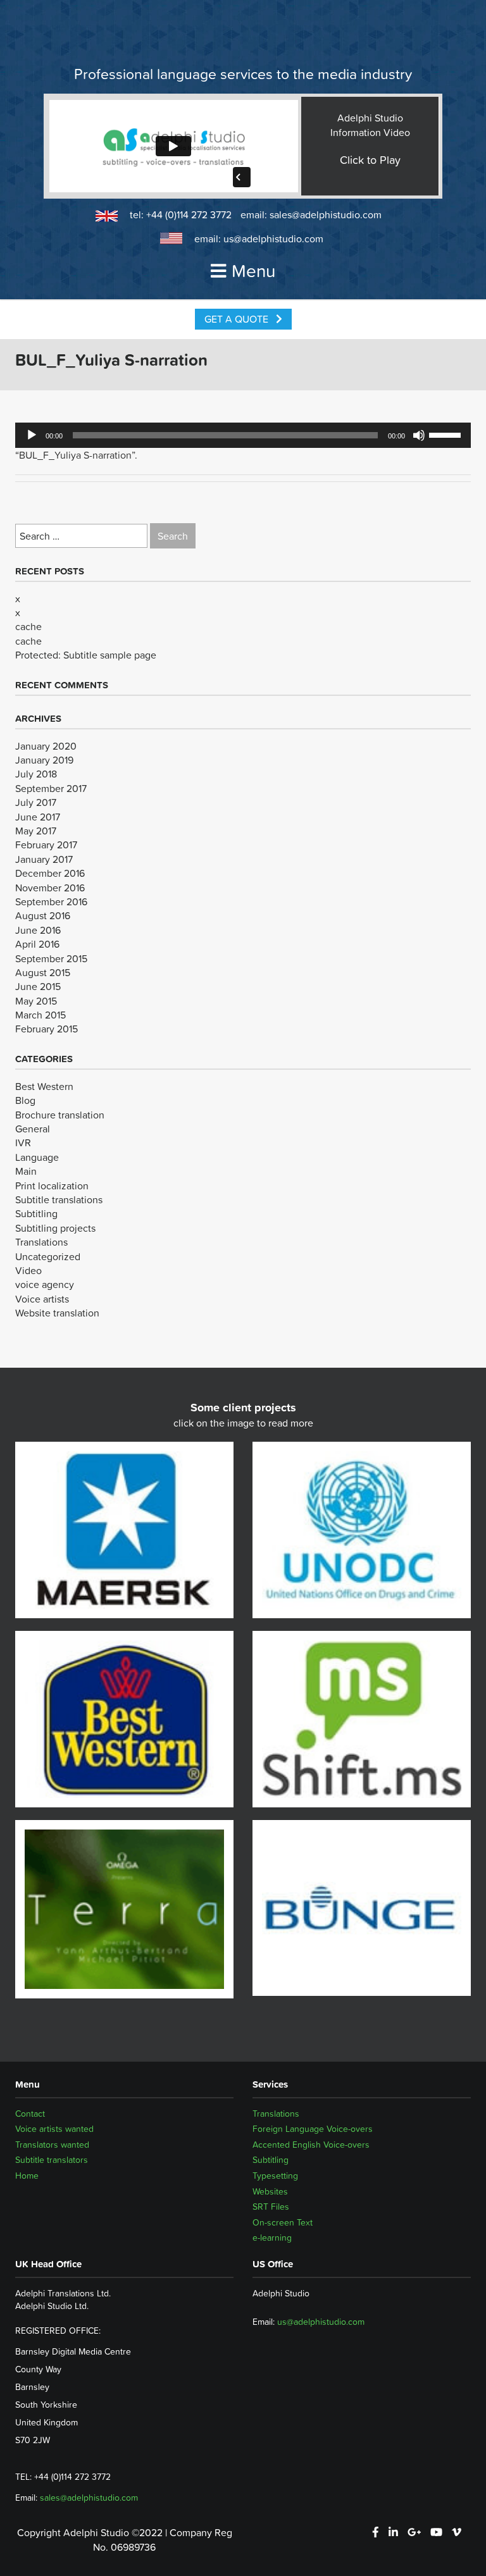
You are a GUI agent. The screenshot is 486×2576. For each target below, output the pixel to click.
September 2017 (51, 788)
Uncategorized (48, 1256)
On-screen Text (283, 2222)
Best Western (44, 1086)
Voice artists (42, 1299)
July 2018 (36, 774)
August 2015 (43, 972)
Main (26, 1171)
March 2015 (40, 1015)
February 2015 (47, 1029)
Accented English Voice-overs (311, 2145)
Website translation (57, 1313)
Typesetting (275, 2176)
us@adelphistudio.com (273, 238)
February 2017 (46, 845)
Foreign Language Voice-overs (313, 2129)
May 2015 (36, 1001)
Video (28, 1270)
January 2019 (44, 760)
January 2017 (44, 859)
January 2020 (46, 746)
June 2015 (38, 986)
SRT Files (271, 2207)
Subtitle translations (59, 1199)
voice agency (45, 1284)
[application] (243, 435)
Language (37, 1157)
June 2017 (38, 817)
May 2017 (36, 831)
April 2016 (37, 944)
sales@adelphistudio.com (326, 214)
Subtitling (36, 1213)
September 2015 (51, 958)
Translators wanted (52, 2145)
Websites (270, 2191)
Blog (25, 1100)
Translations (41, 1242)
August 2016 (43, 915)
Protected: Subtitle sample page (86, 655)
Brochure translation (60, 1115)
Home (27, 2176)
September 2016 (51, 901)
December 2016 (50, 873)
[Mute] (419, 435)
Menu (253, 271)
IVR (23, 1142)
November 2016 (50, 888)
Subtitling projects (55, 1228)
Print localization (52, 1186)
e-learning (272, 2238)
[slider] (447, 434)
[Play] (32, 435)
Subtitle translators (52, 2160)
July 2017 (36, 802)
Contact (30, 2114)
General (33, 1129)
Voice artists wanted (54, 2129)
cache (28, 626)
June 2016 (38, 930)
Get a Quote (238, 319)
